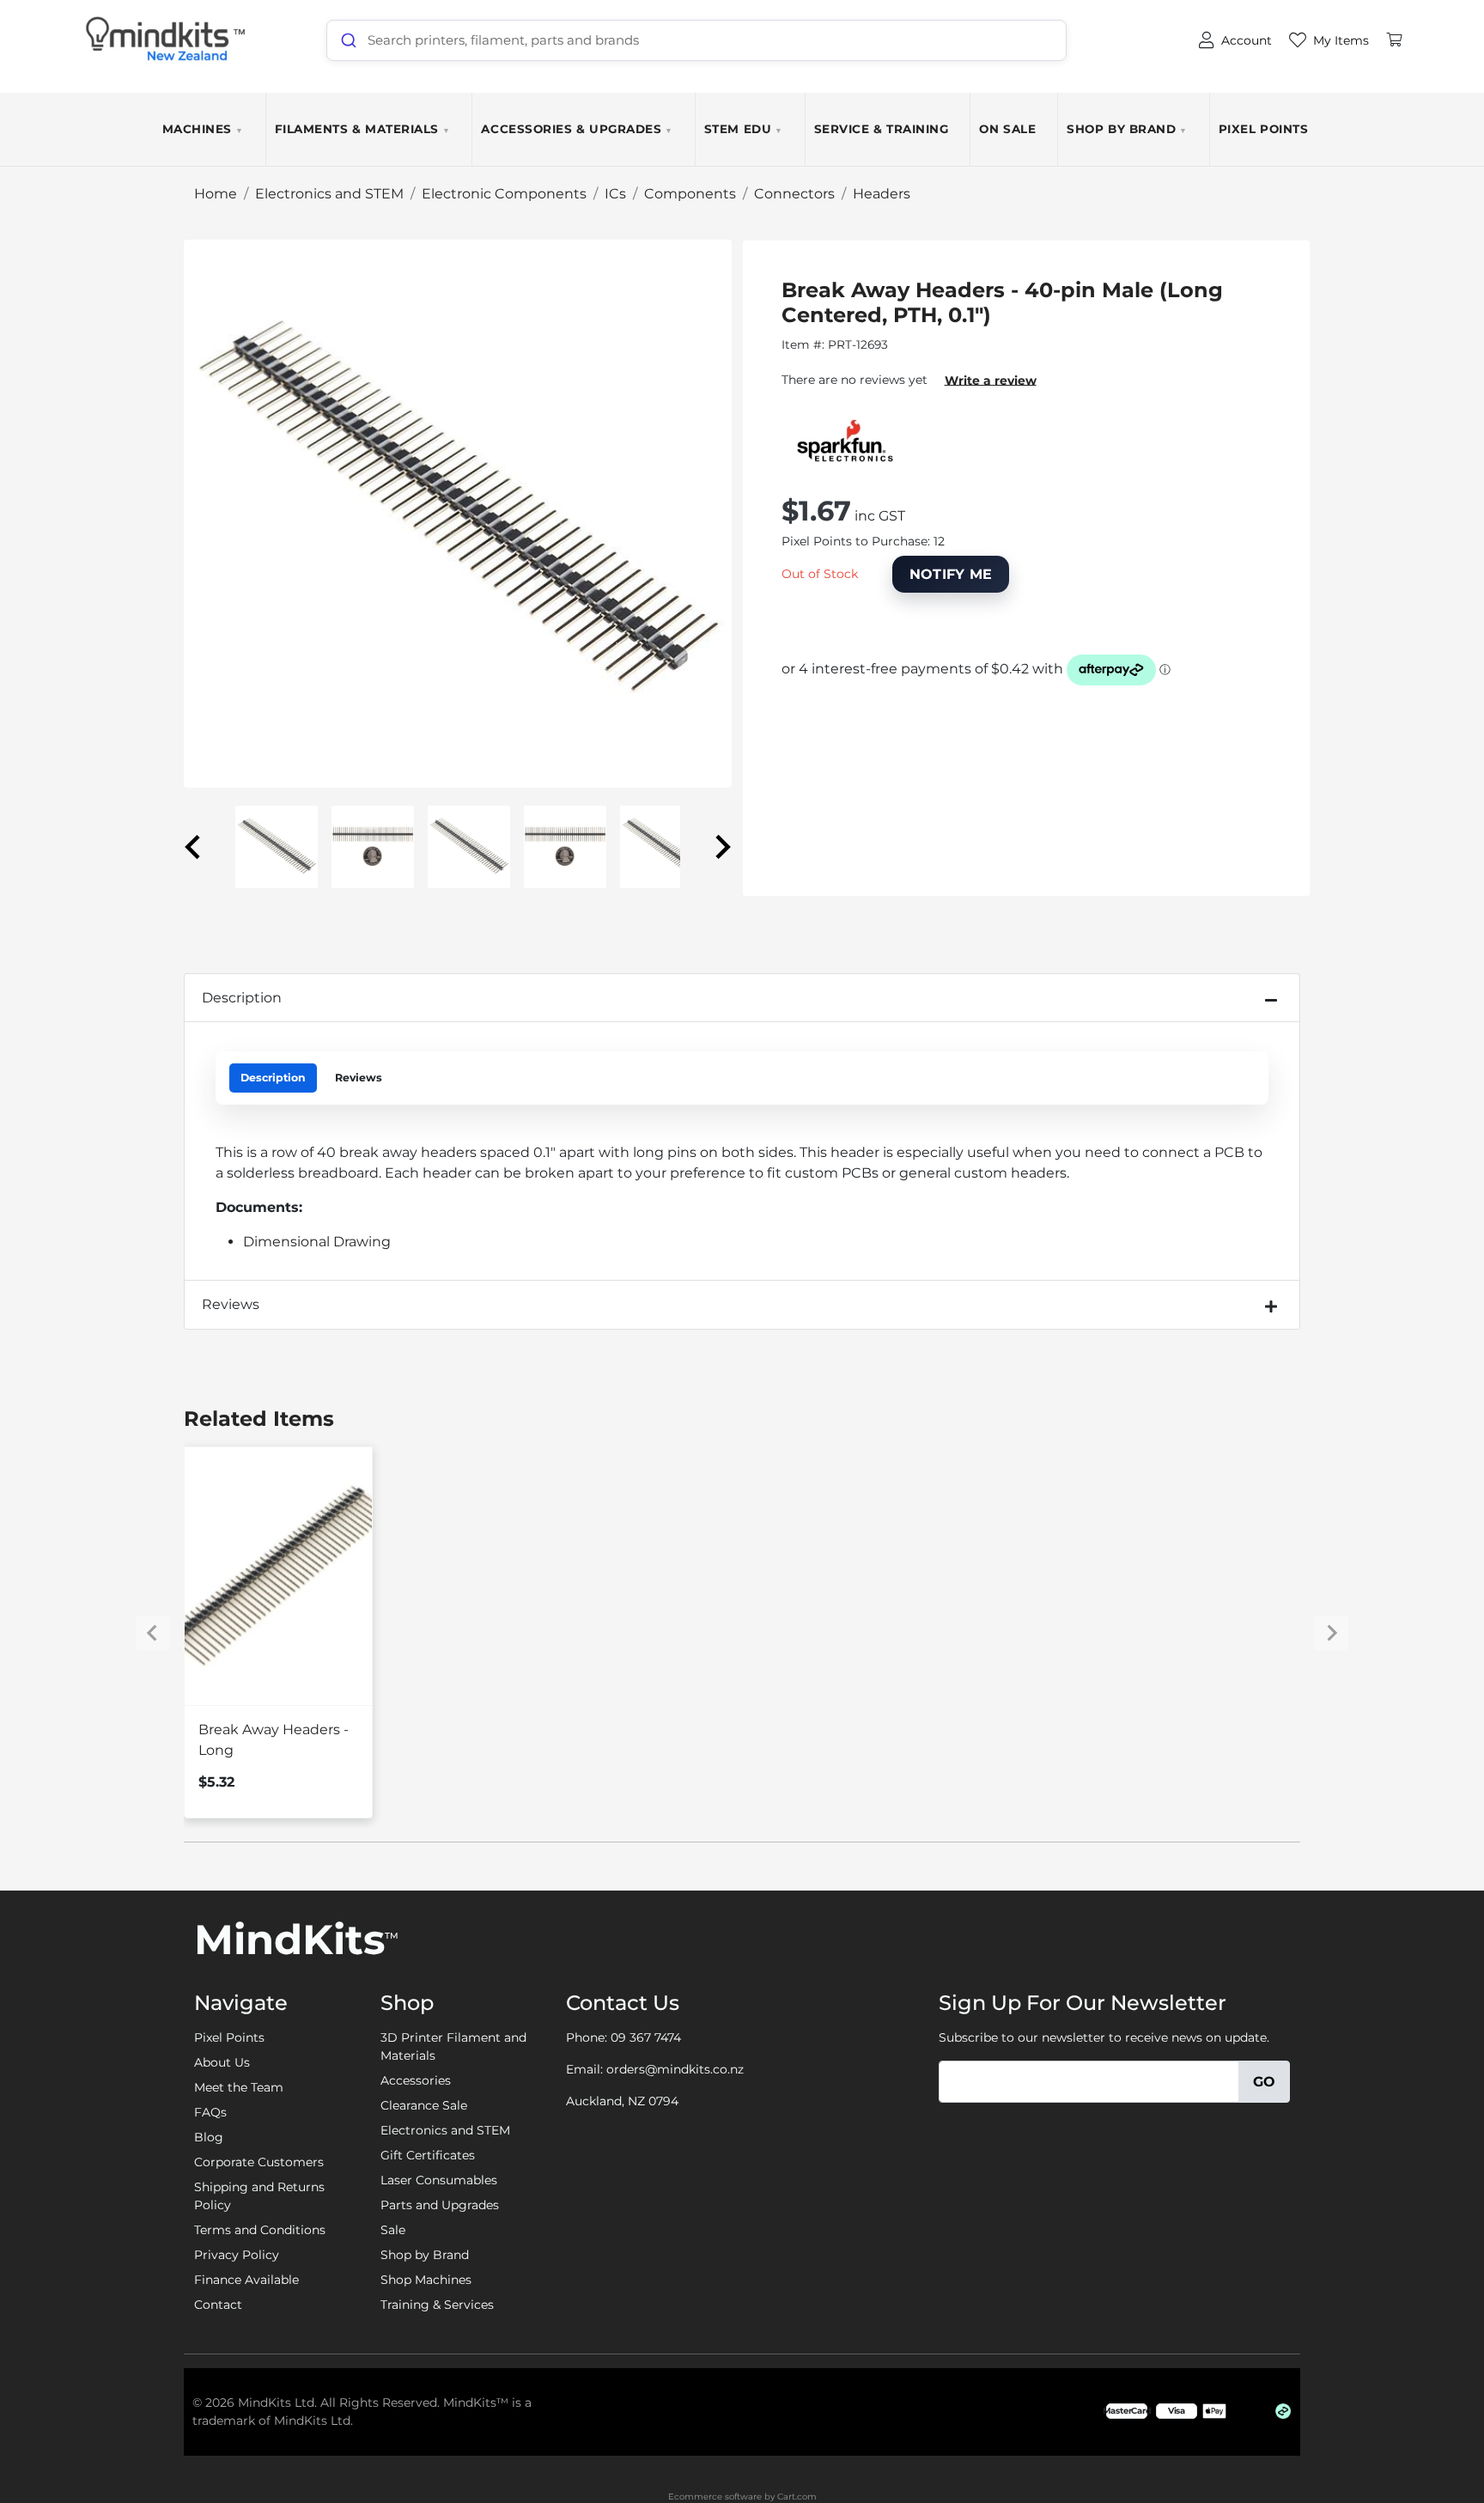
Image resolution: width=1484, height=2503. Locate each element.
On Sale (1007, 129)
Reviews (359, 1078)
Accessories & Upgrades (577, 129)
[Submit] (347, 40)
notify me (951, 574)
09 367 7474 (646, 2037)
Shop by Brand (1127, 129)
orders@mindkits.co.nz (675, 2069)
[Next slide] (721, 847)
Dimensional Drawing (317, 1242)
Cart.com (797, 2497)
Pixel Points (1263, 129)
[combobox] (696, 40)
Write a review (991, 380)
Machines (203, 129)
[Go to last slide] (194, 847)
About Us (222, 2062)
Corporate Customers (259, 2162)
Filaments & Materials (363, 129)
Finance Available (246, 2280)
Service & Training (882, 129)
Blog (209, 2137)
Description (242, 998)
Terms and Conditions (260, 2230)
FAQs (210, 2112)
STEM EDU (744, 129)
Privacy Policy (237, 2255)
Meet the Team (239, 2087)
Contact (218, 2305)
